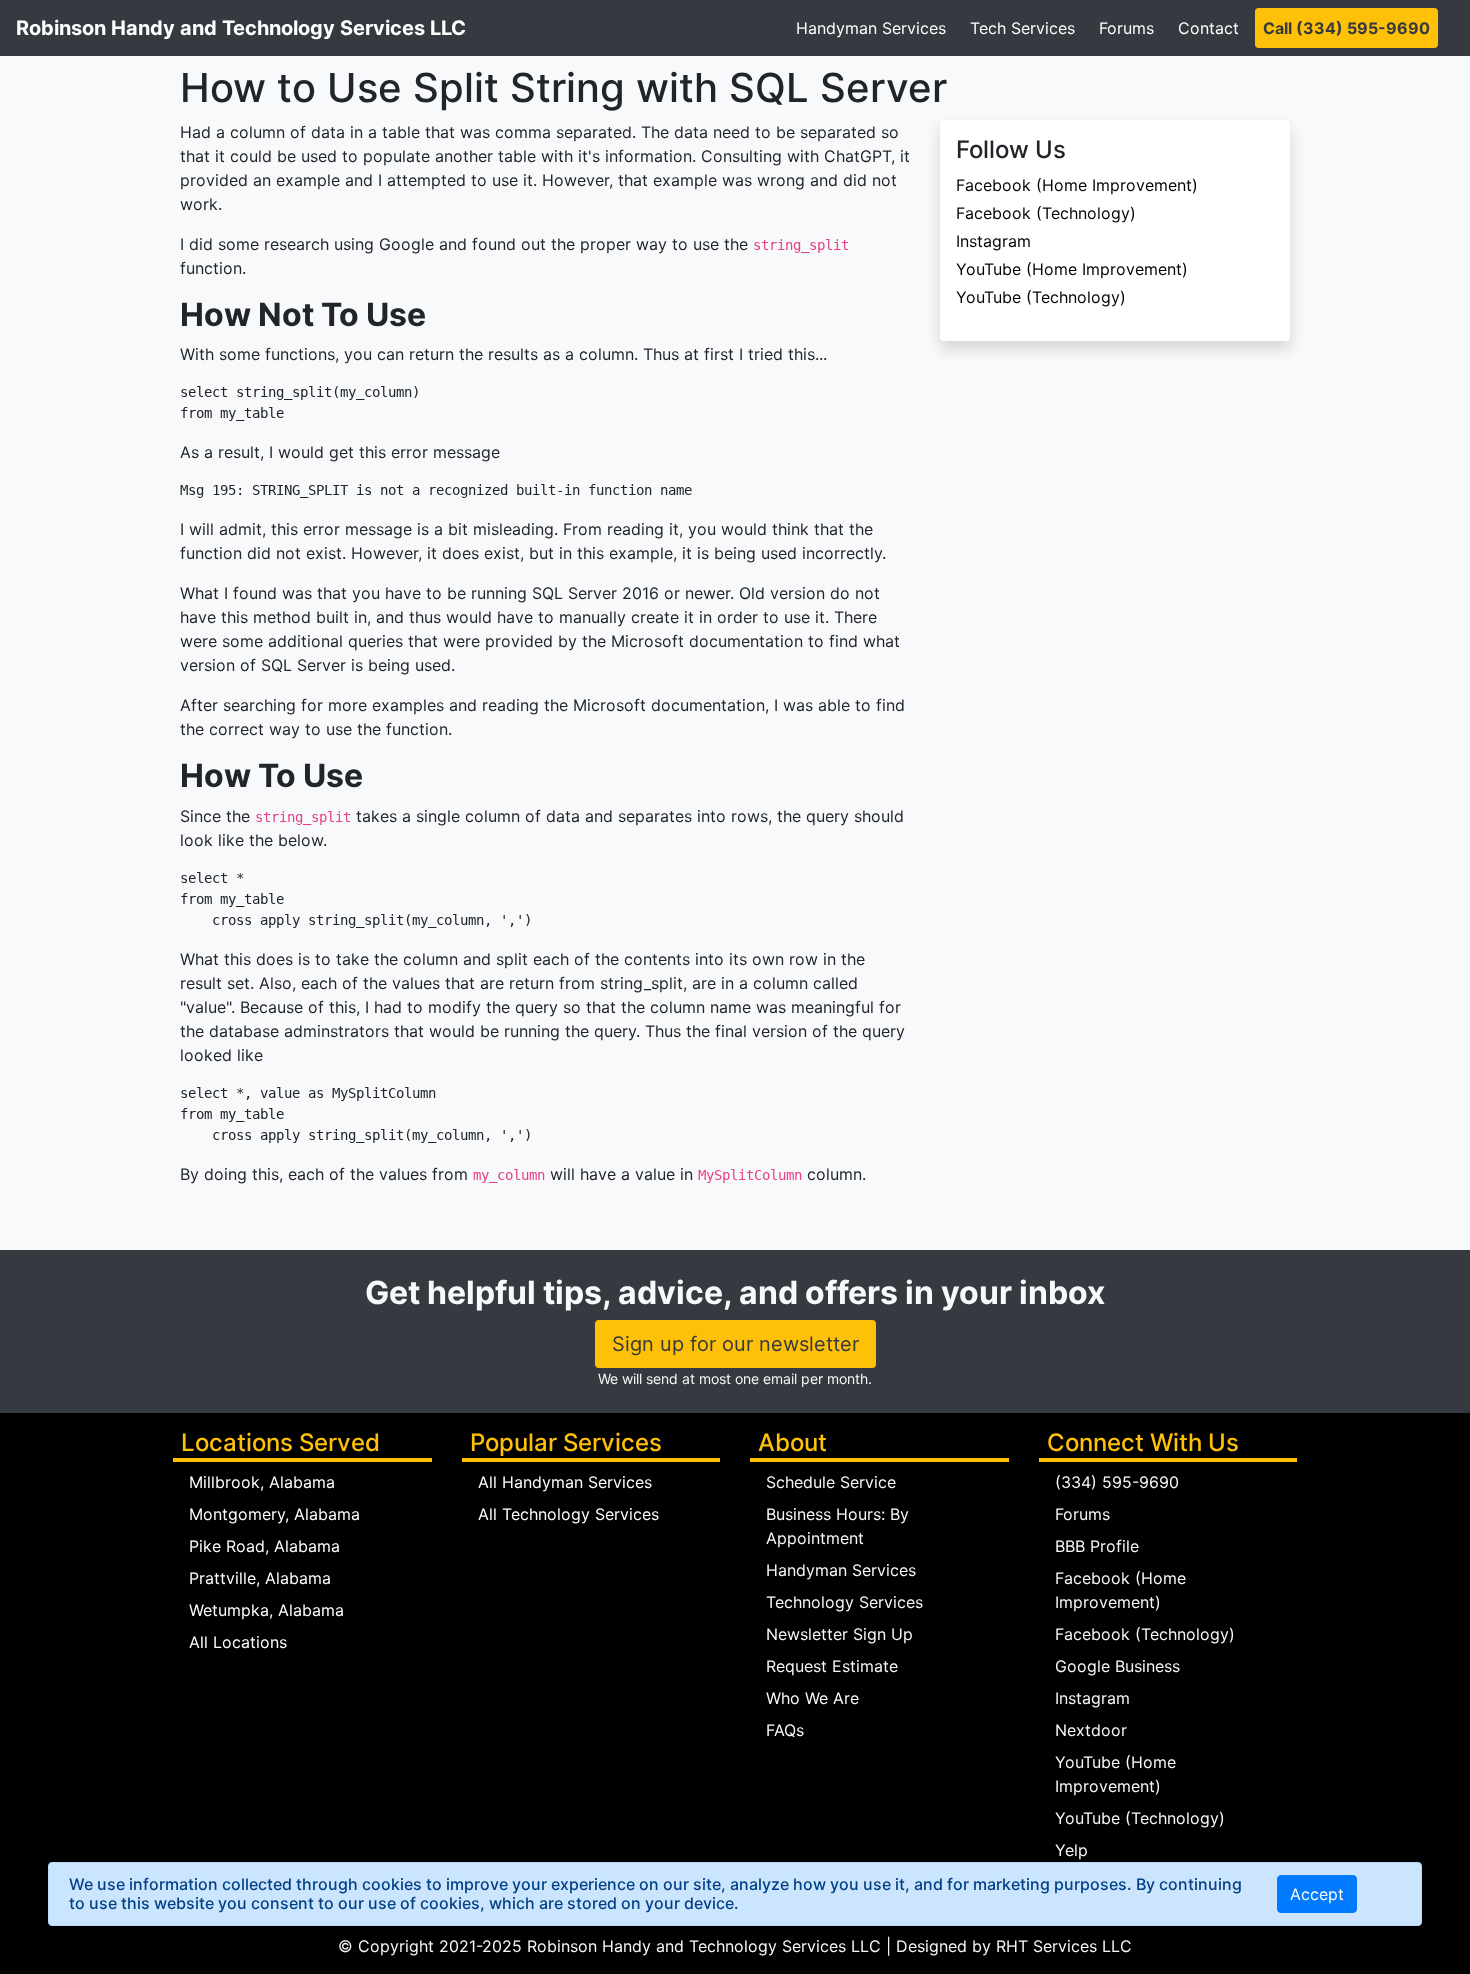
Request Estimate (832, 1666)
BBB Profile (1097, 1546)
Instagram (993, 241)
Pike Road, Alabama (264, 1546)
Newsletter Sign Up (839, 1634)
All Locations (238, 1642)
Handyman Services (871, 28)
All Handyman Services (565, 1482)
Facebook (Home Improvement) (1077, 185)
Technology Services (844, 1602)
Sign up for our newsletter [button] (735, 1344)
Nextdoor (1091, 1730)
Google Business (1117, 1666)
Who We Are (812, 1698)
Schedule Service (831, 1482)
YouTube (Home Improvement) (1072, 269)
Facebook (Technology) (1046, 213)
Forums (1126, 28)
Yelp (1071, 1850)
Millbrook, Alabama (262, 1482)
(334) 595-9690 (1117, 1482)
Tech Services (1022, 28)
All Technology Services (568, 1514)
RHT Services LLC (1064, 1946)
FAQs (785, 1730)
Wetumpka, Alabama (266, 1610)
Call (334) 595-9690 (1346, 28)
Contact (1208, 28)
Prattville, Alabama (260, 1578)
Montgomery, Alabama (274, 1514)
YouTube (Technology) (1041, 297)
